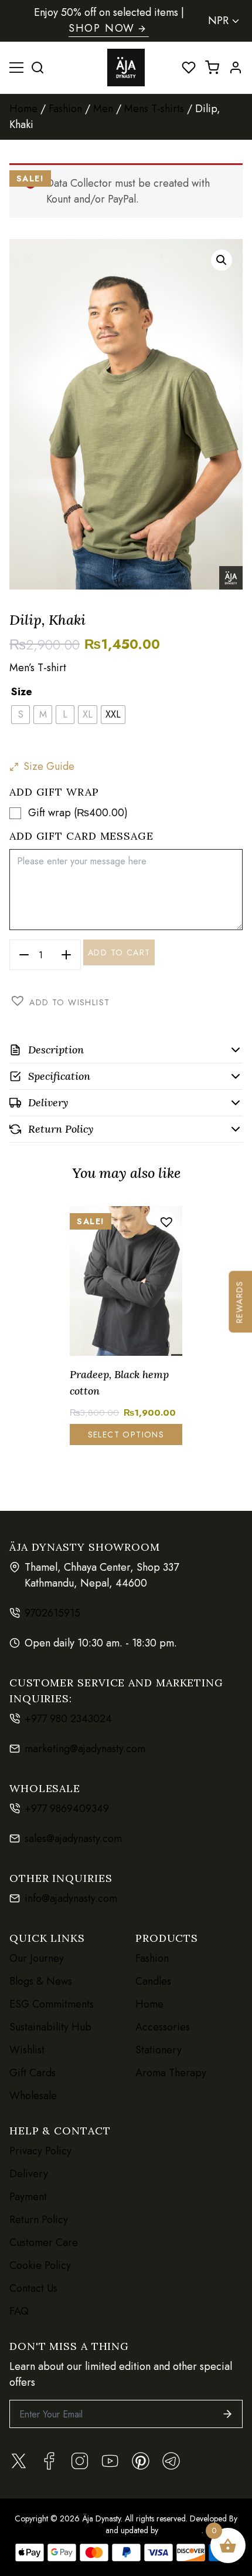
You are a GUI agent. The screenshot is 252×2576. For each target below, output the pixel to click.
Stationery (159, 2050)
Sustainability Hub (50, 2027)
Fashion (65, 109)
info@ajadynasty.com (71, 1898)
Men (103, 109)
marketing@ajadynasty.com (85, 1749)
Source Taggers (76, 2530)
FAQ (19, 2311)
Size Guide (49, 766)
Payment (28, 2197)
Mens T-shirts (154, 109)
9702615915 (52, 1613)
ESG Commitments (52, 2004)
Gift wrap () (78, 813)
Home (23, 109)
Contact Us (33, 2288)
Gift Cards (33, 2073)
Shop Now (102, 28)
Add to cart (119, 952)
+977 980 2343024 (68, 1719)
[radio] (21, 715)
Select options (126, 1435)
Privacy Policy (40, 2151)
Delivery (29, 2174)
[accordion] (126, 1050)
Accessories (163, 2027)
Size (22, 692)
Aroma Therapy (171, 2073)
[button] (222, 260)
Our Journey (37, 1958)
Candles (153, 1981)
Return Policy (39, 2220)
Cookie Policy (40, 2265)
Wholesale (33, 2096)
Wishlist (27, 2050)
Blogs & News (41, 1981)
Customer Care (44, 2242)
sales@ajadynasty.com (73, 1838)
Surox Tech (180, 2530)
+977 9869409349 (67, 1809)
